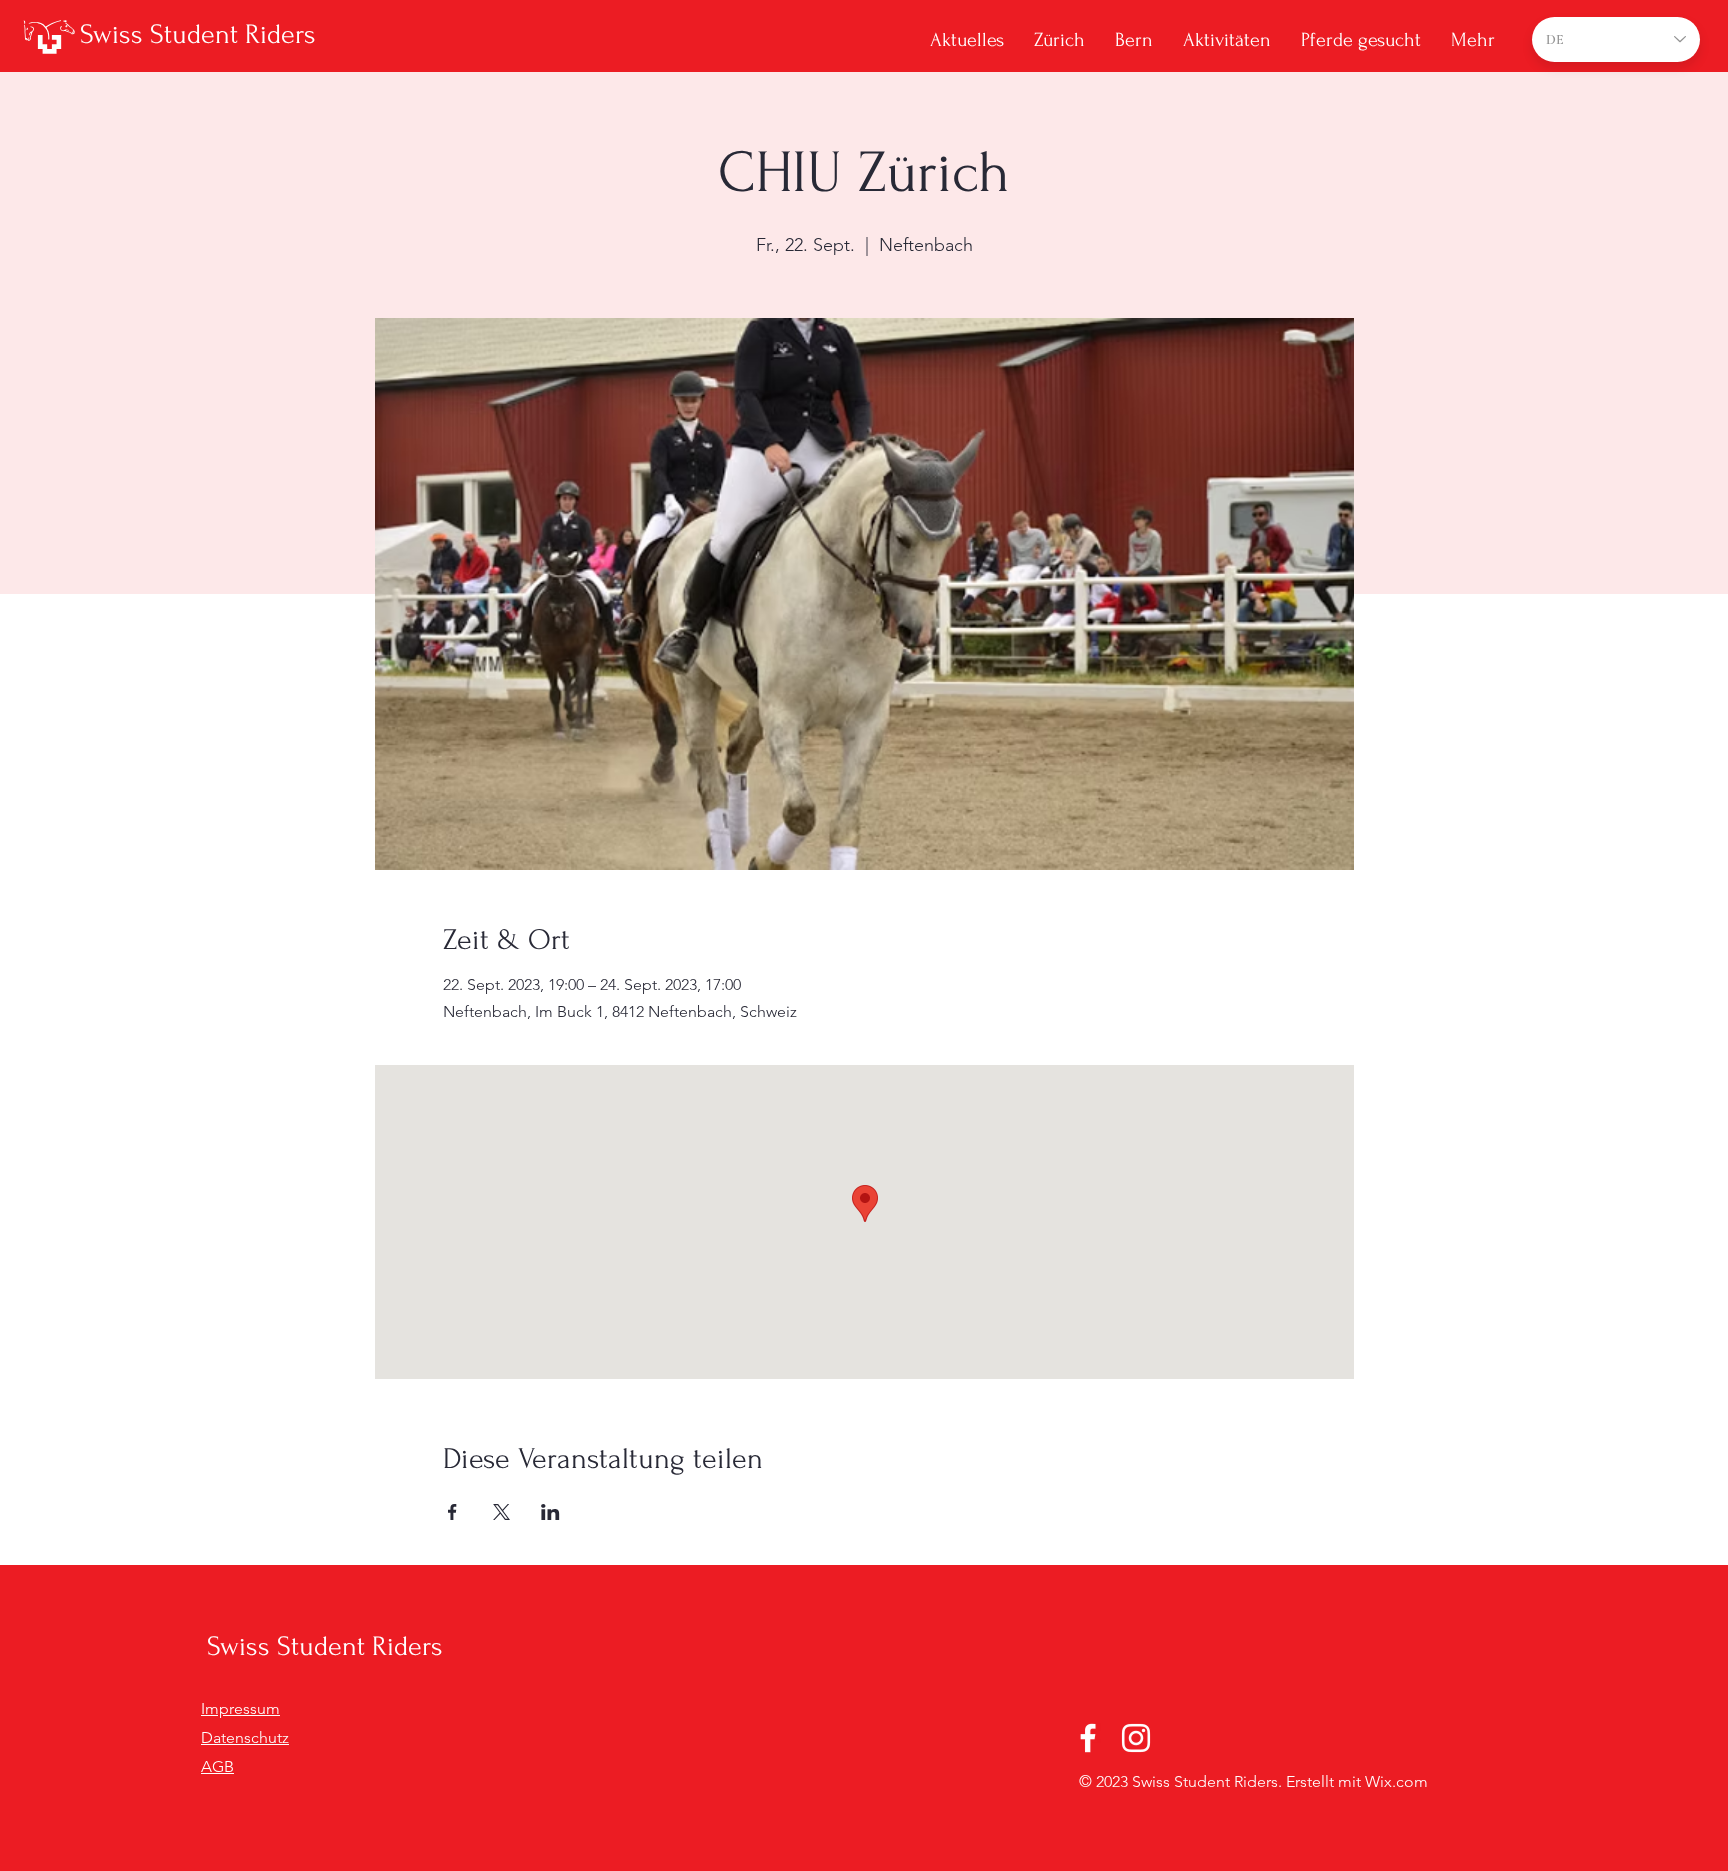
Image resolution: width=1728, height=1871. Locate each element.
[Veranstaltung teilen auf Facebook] (452, 1512)
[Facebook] (1088, 1738)
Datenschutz (245, 1737)
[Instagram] (1136, 1738)
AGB (217, 1766)
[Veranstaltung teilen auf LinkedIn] (550, 1512)
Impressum (240, 1708)
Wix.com (1396, 1781)
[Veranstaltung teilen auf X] (501, 1512)
